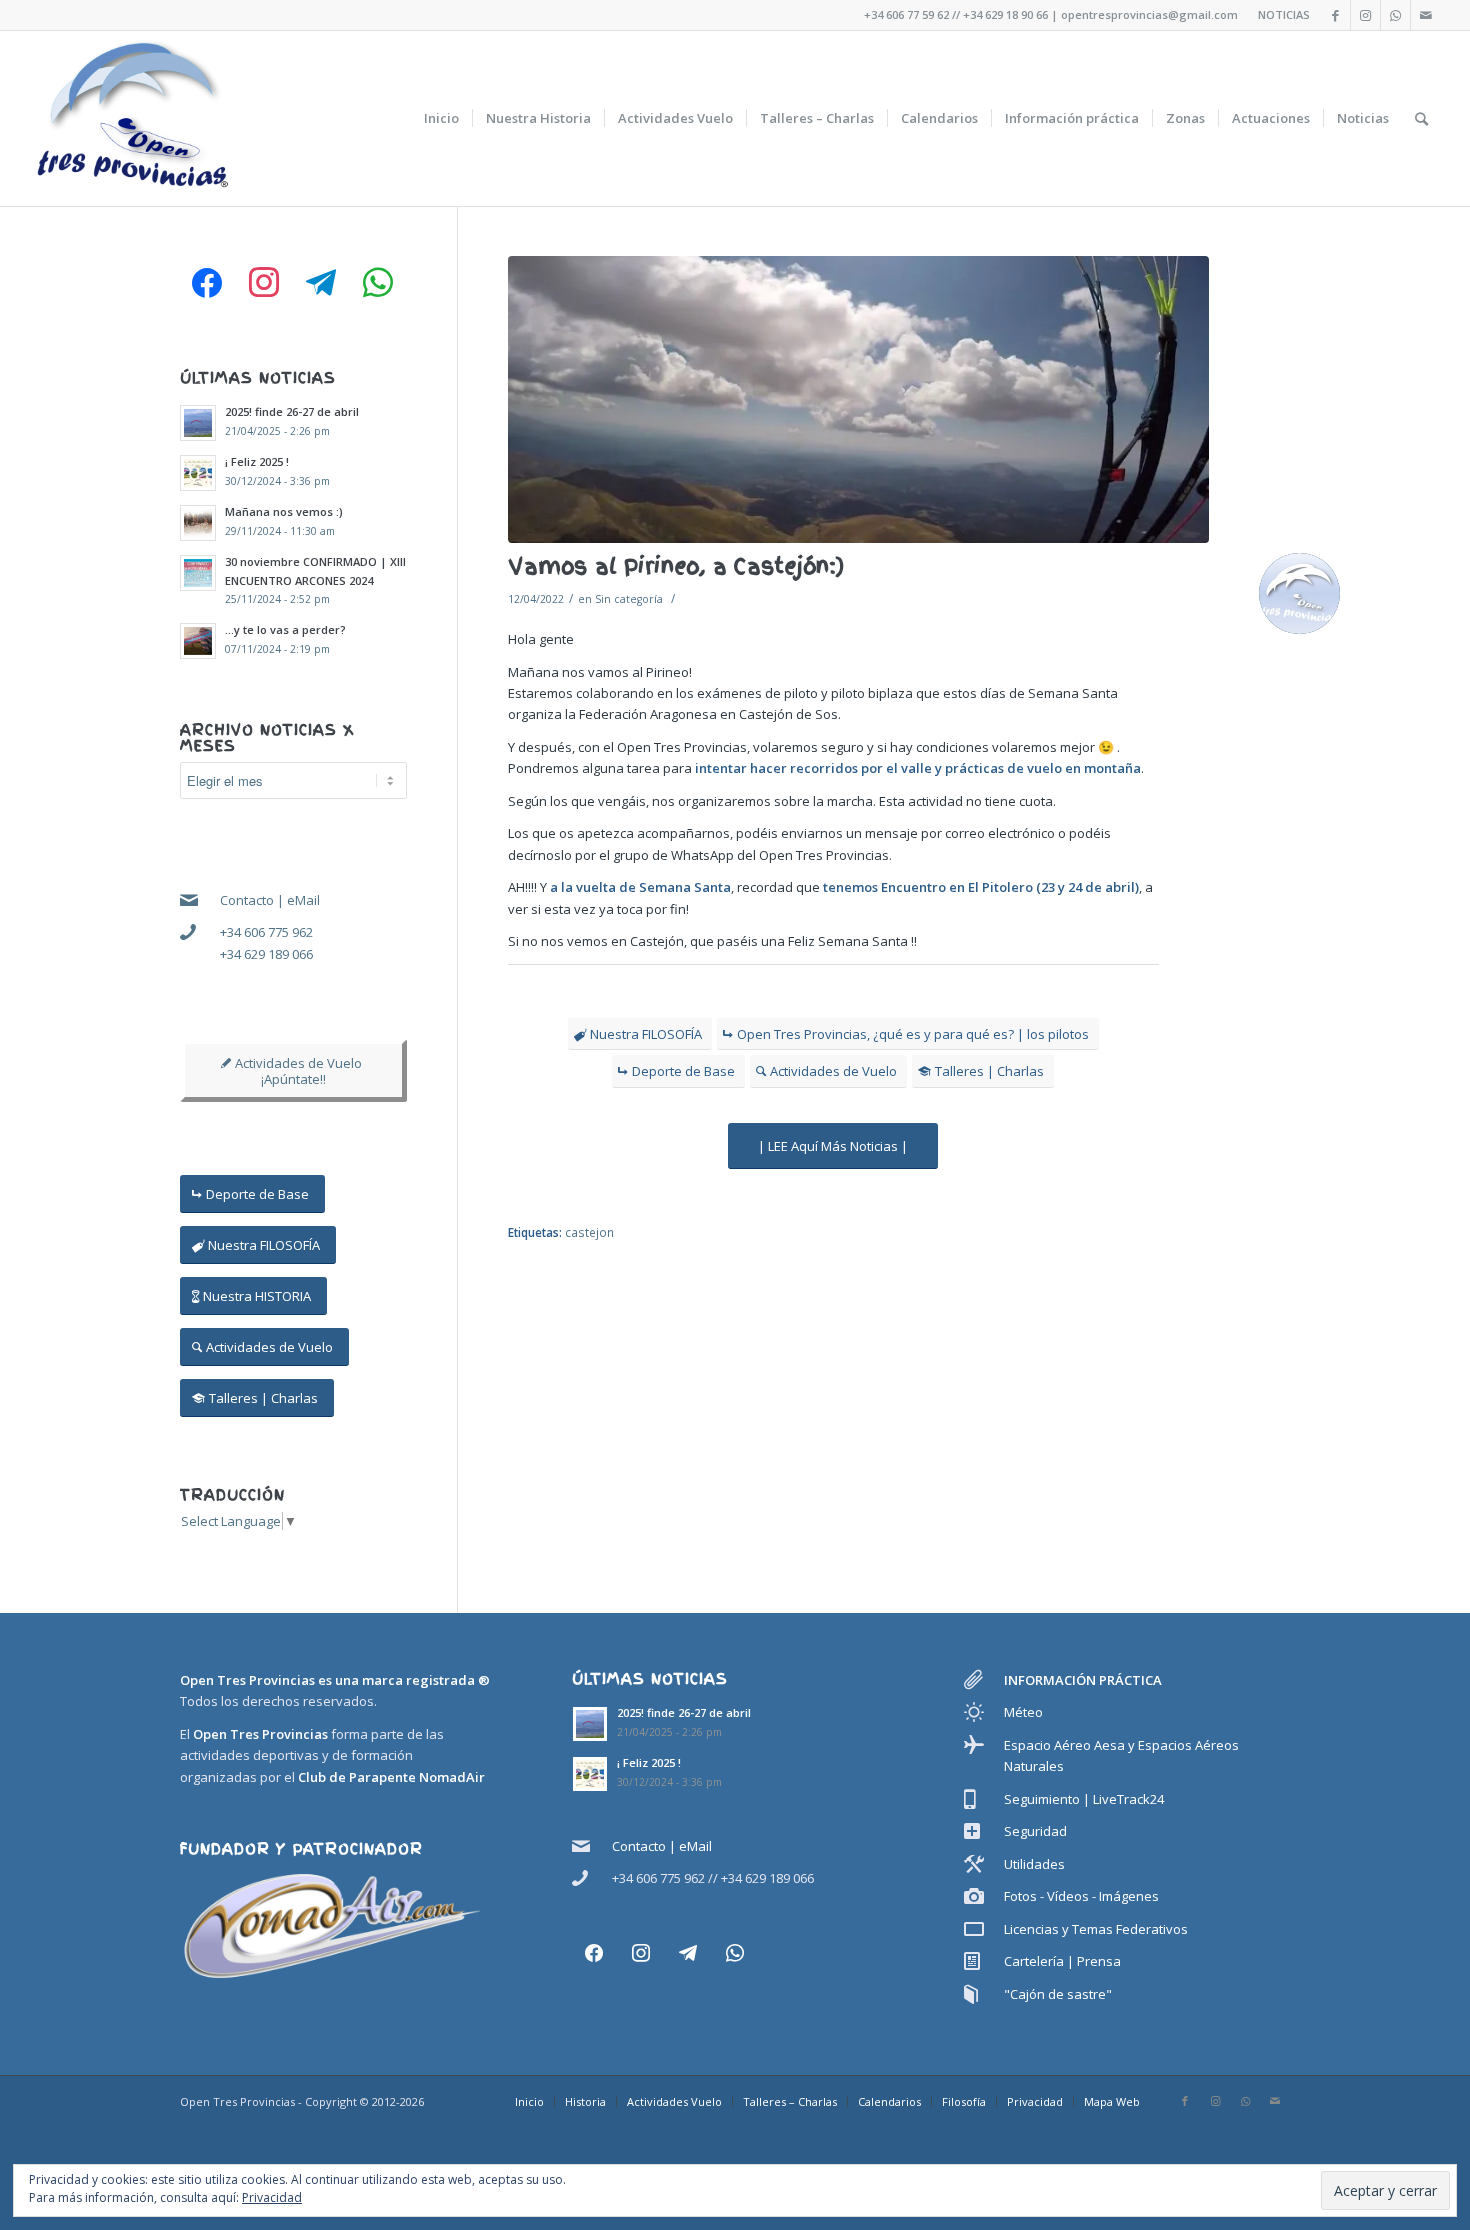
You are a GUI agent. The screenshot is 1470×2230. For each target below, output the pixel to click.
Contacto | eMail (270, 900)
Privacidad (272, 2197)
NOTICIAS (1284, 14)
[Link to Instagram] (1365, 15)
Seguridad (1035, 1831)
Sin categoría (629, 599)
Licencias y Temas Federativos (1096, 1929)
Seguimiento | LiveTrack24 (1084, 1799)
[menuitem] (441, 118)
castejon (589, 1232)
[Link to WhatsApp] (1395, 15)
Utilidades (1034, 1864)
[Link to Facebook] (1335, 15)
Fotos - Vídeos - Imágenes (1081, 1896)
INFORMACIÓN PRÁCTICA (1083, 1680)
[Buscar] (1421, 118)
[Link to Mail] (1426, 15)
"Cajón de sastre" (1058, 1994)
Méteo (1023, 1712)
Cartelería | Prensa (1062, 1961)
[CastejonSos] (859, 399)
